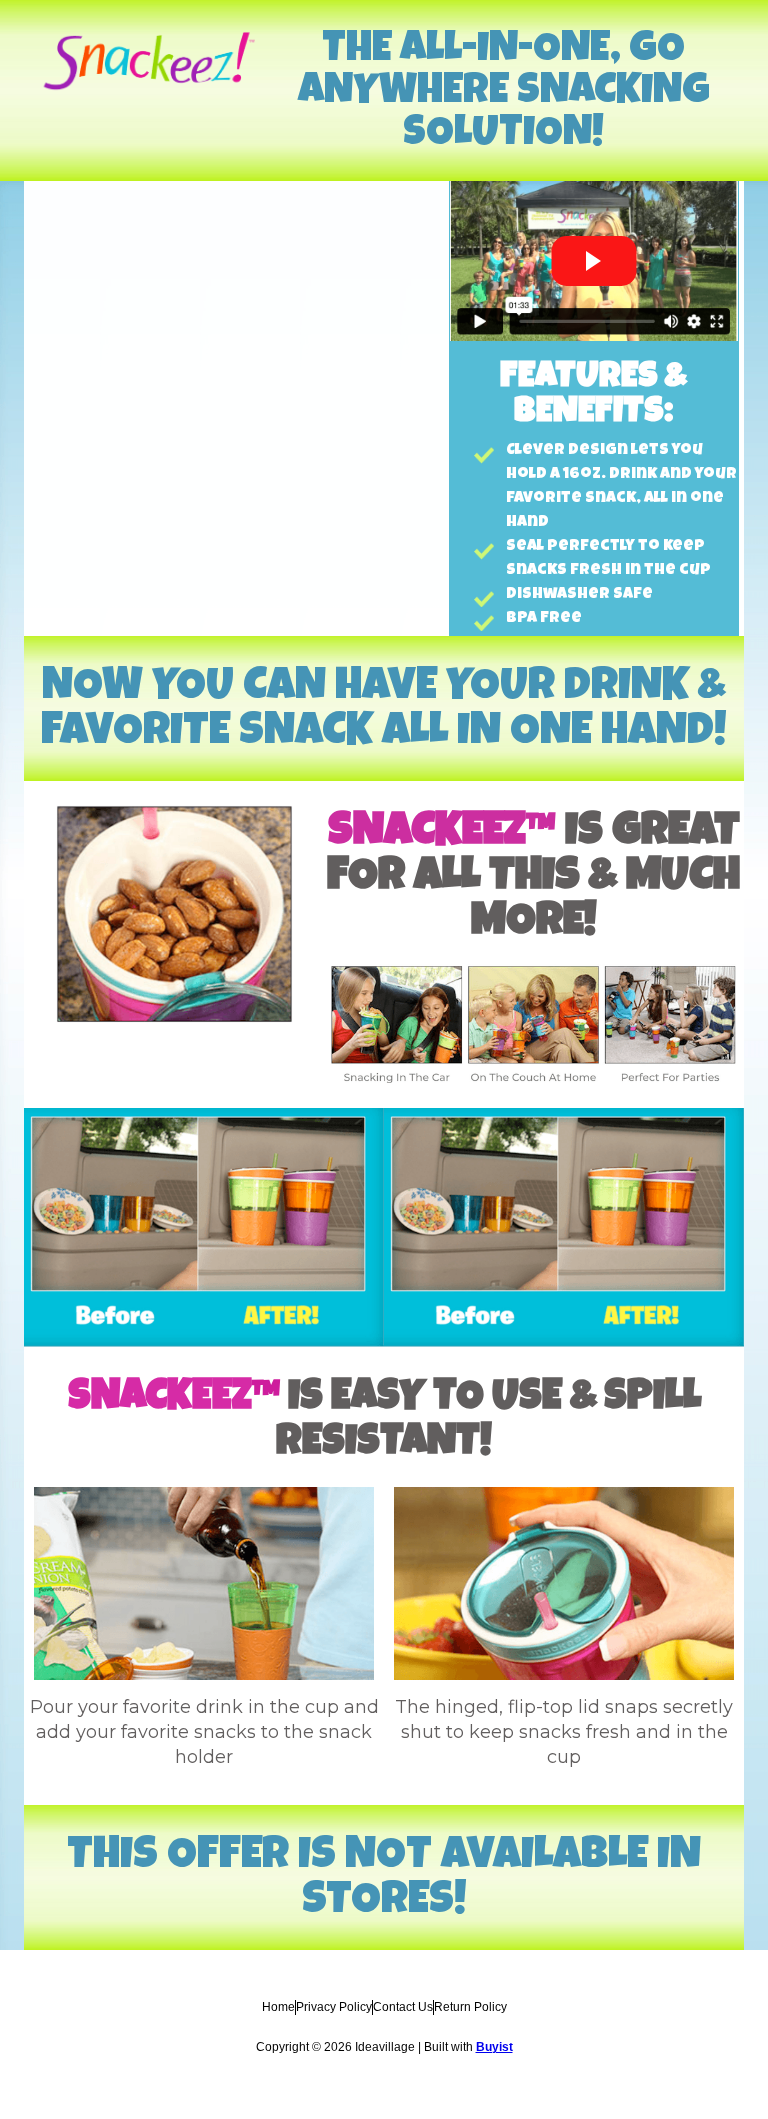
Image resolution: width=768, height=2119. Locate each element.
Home (278, 2007)
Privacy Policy (334, 2007)
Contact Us (403, 2007)
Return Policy (470, 2007)
